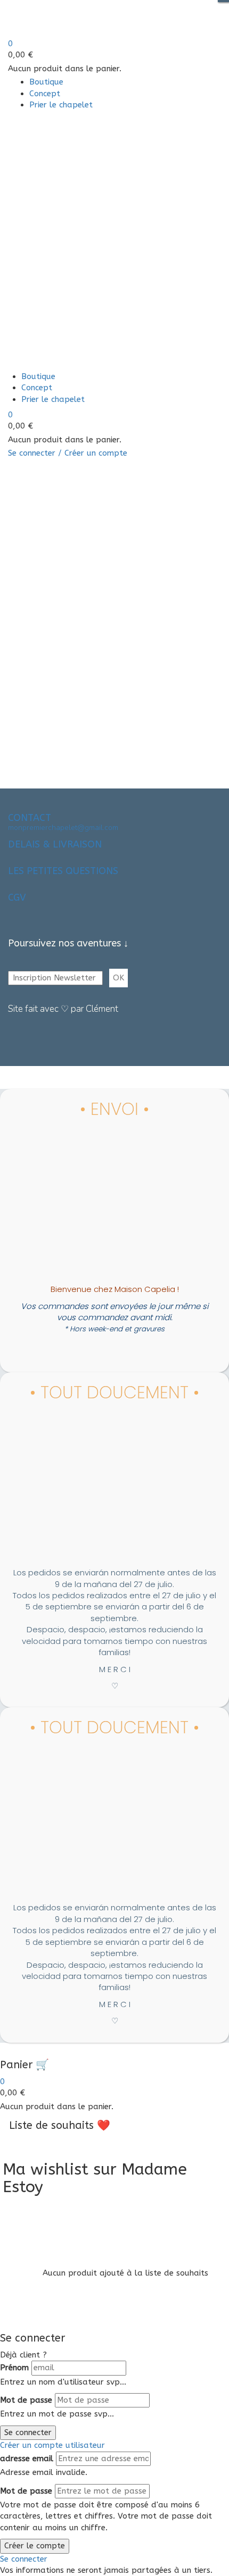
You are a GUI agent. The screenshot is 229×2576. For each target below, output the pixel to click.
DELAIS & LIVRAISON (55, 844)
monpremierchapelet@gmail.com (63, 828)
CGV (17, 897)
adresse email (27, 2458)
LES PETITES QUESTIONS (63, 871)
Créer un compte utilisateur (52, 2445)
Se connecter (28, 2432)
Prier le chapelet (61, 105)
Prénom (14, 2368)
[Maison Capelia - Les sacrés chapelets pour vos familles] (79, 19)
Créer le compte (35, 2546)
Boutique (46, 82)
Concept (45, 94)
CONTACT (30, 818)
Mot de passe (26, 2400)
